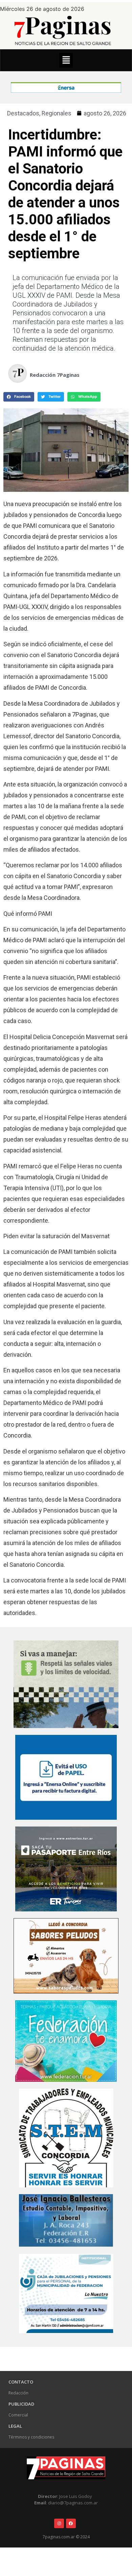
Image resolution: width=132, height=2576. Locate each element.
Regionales (57, 113)
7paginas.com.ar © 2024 (66, 2537)
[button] (66, 60)
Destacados (23, 113)
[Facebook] (71, 2524)
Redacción (18, 2393)
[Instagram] (59, 2524)
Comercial (18, 2415)
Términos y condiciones (31, 2437)
